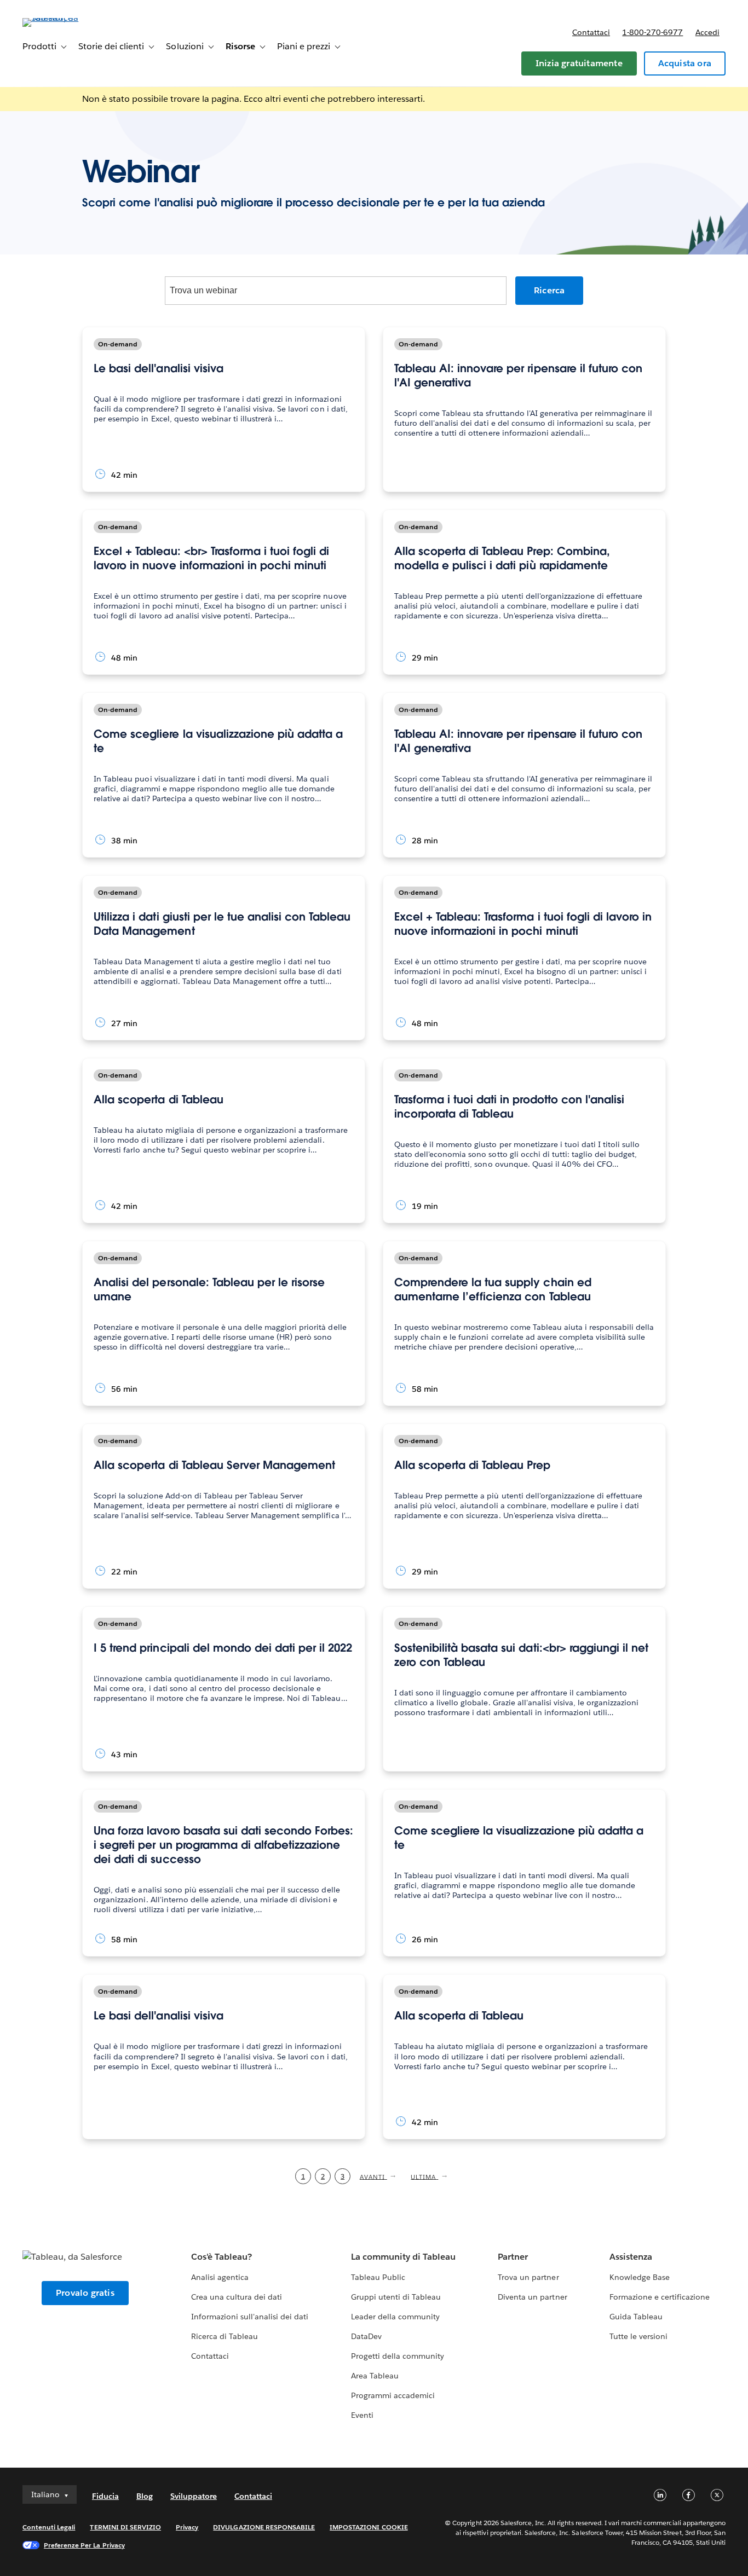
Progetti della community (398, 2356)
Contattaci (591, 32)
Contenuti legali (49, 2527)
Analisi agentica (220, 2277)
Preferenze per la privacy (84, 2545)
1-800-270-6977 (652, 32)
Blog (145, 2496)
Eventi (362, 2415)
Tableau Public (378, 2277)
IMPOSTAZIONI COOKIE (369, 2527)
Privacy (187, 2527)
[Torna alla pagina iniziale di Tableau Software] (64, 18)
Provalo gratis (85, 2293)
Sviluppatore (194, 2496)
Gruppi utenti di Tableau (396, 2297)
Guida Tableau (636, 2317)
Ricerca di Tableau (225, 2336)
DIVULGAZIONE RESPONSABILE (264, 2527)
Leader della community (395, 2317)
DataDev (366, 2336)
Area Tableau (375, 2376)
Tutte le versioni (638, 2336)
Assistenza (631, 2257)
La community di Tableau (403, 2257)
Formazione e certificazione (660, 2297)
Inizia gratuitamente (579, 63)
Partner (513, 2257)
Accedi (707, 32)
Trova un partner (528, 2277)
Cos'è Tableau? (221, 2257)
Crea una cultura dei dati (237, 2297)
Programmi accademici (393, 2395)
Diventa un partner (532, 2297)
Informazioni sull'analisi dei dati (250, 2317)
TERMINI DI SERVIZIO (125, 2527)
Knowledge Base (640, 2277)
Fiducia (105, 2496)
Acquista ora (685, 63)
